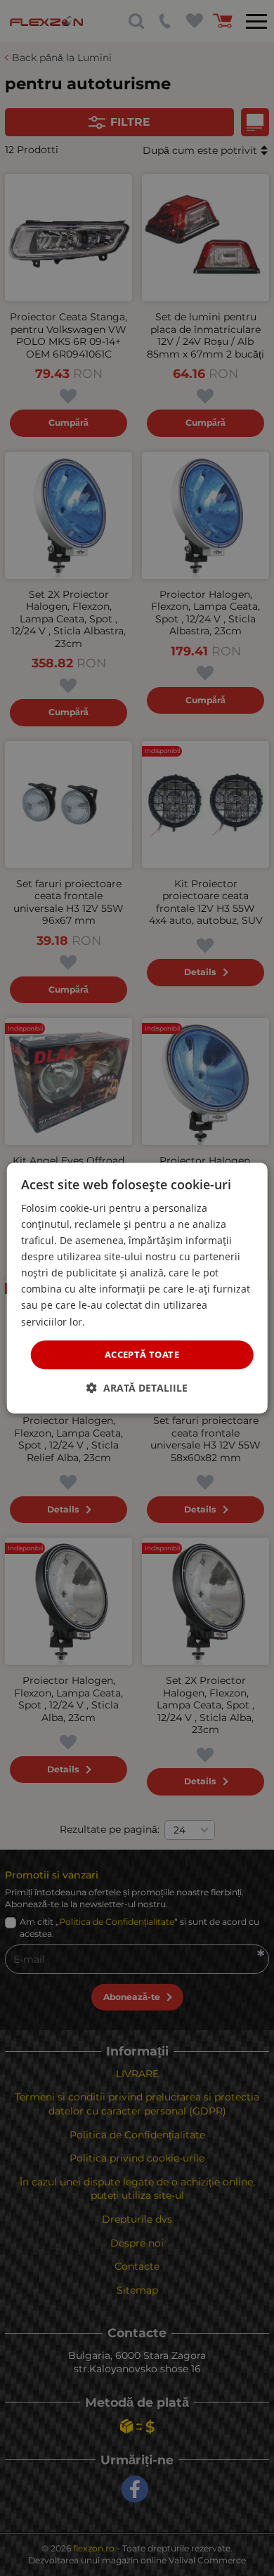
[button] (137, 1388)
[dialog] (137, 1288)
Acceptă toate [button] (142, 1354)
